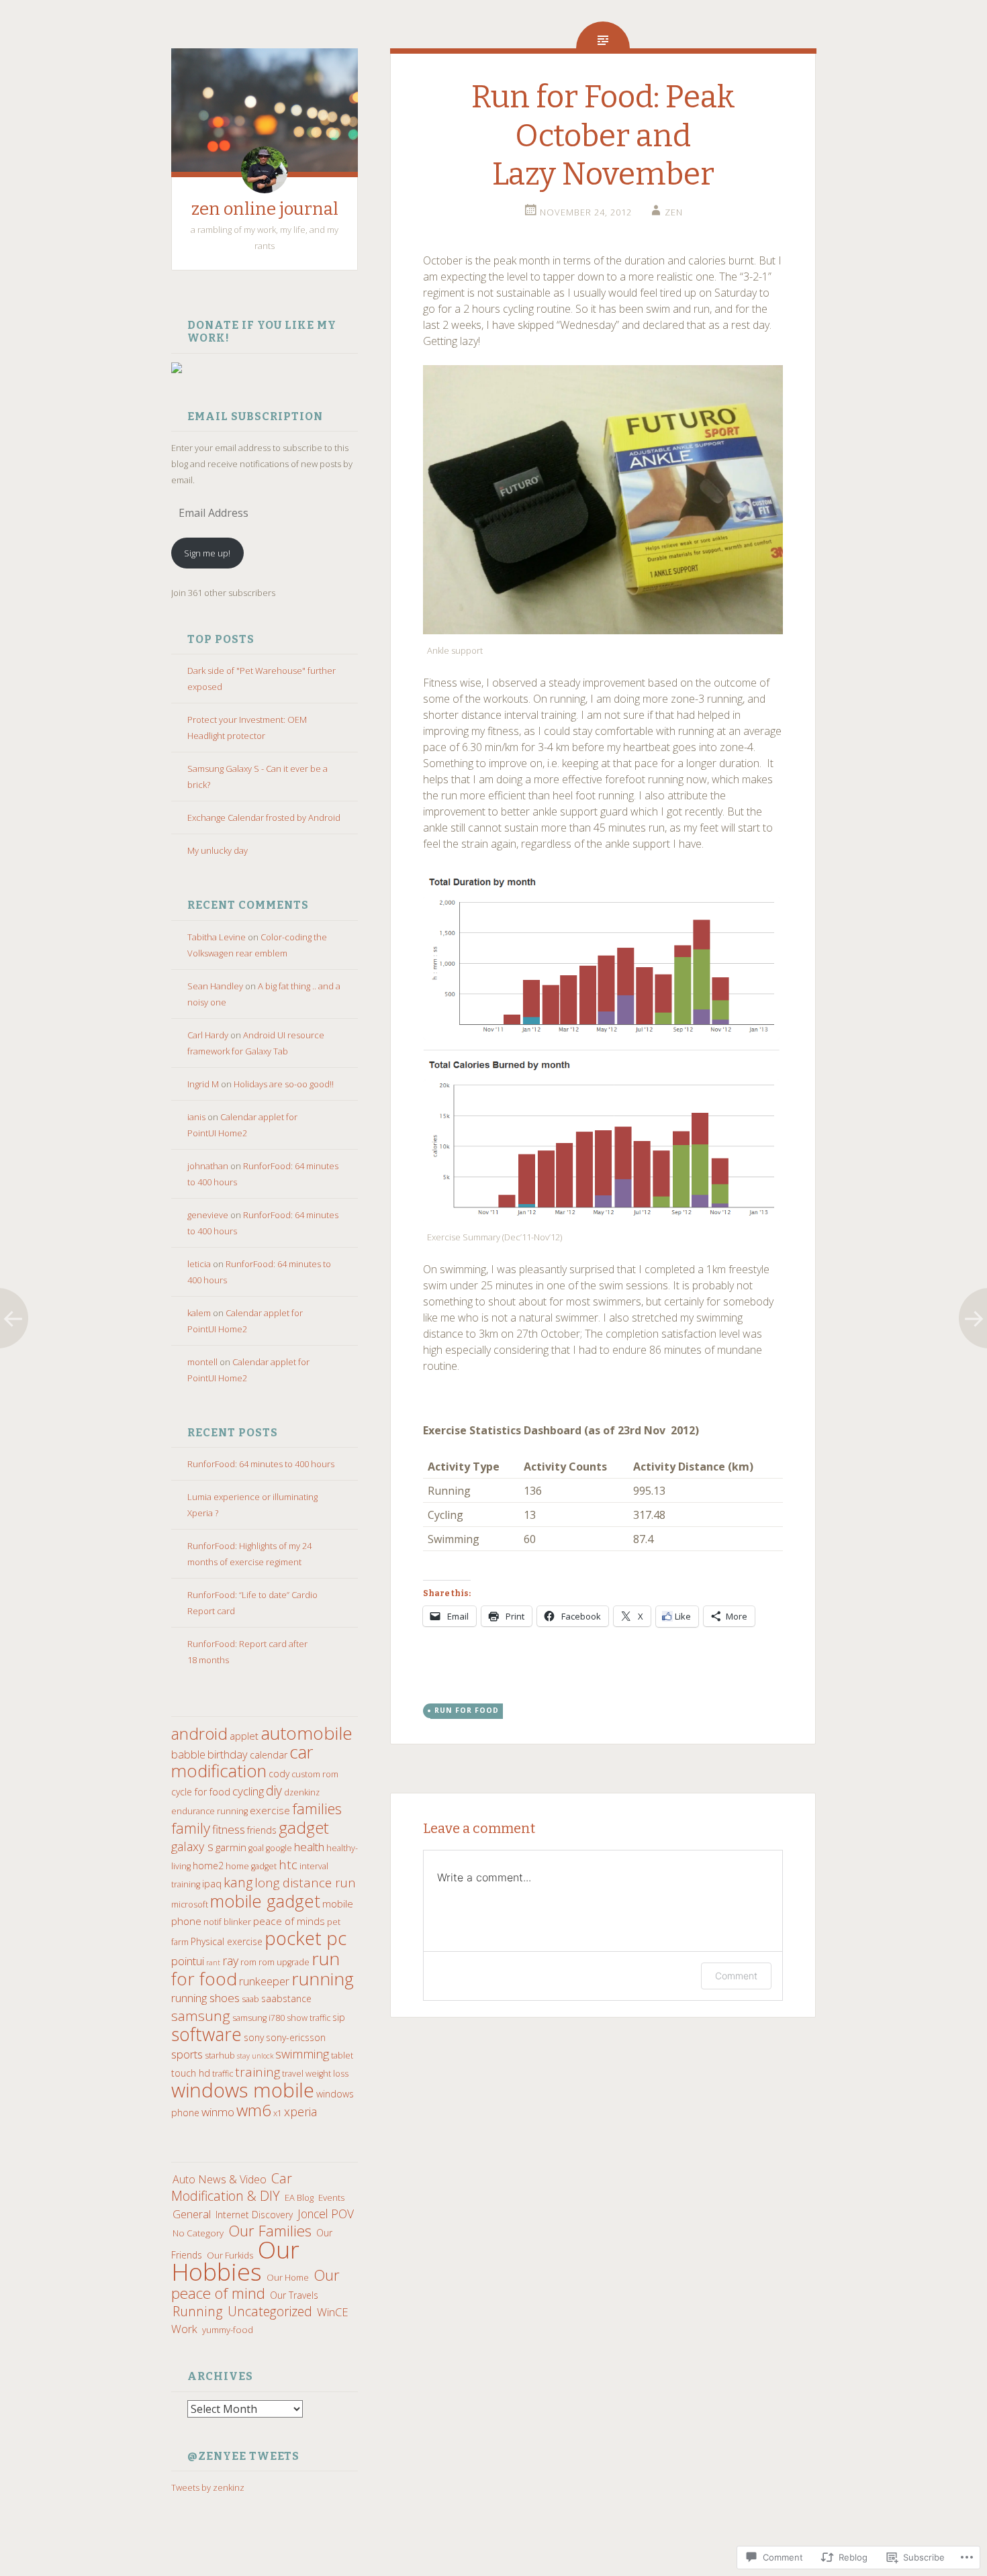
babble (188, 1754)
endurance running (209, 1811)
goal (256, 1848)
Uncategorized (270, 2311)
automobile (307, 1733)
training (257, 2072)
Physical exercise (227, 1941)
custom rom (315, 1774)
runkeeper (264, 1981)
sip (339, 2017)
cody (279, 1774)
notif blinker (227, 1922)
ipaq (212, 1884)
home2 (208, 1866)
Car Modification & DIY (232, 2187)
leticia (199, 1264)
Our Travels (294, 2295)
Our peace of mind (255, 2284)
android (199, 1733)
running (323, 1979)
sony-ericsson (296, 2037)
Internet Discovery (254, 2215)
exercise (270, 1810)
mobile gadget (265, 1901)
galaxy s (192, 1846)
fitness (229, 1829)
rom (248, 1962)
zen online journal (265, 209)
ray (230, 1961)
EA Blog (299, 2197)
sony (254, 2037)
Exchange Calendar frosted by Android (264, 818)
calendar (269, 1755)
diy (274, 1790)
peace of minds (289, 1921)
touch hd (191, 2073)
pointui (188, 1961)
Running (198, 2311)
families (317, 1809)
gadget (304, 1827)
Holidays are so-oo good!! (284, 1084)
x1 (278, 2113)
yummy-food (228, 2330)
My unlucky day (218, 850)
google (279, 1848)
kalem (199, 1313)
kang (238, 1882)
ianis (196, 1117)
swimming (302, 2054)
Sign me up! (207, 553)
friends (262, 1830)
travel (293, 2074)
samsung (201, 2016)
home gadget (251, 1866)
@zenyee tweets (243, 2456)
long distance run (305, 1882)
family (191, 1828)
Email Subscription (255, 416)
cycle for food (201, 1792)
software (206, 2034)
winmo (218, 2112)
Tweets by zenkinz (208, 2487)
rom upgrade (284, 1962)
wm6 (254, 2110)
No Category (198, 2233)
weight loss (327, 2074)
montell (202, 1362)
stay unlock (255, 2056)
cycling (248, 1791)
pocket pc (305, 1938)
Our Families (270, 2231)
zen (674, 212)
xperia (300, 2112)
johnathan (208, 1166)
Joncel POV (326, 2214)
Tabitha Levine (217, 937)
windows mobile (243, 2090)
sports (187, 2054)
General (192, 2214)
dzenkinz (302, 1792)
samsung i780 (258, 2018)
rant (213, 1963)
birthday (228, 1754)
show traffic (309, 2018)
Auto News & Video (220, 2179)
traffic (223, 2074)
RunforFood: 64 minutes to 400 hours (261, 1464)
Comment (736, 1976)
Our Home (288, 2277)
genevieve (208, 1215)
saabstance (286, 1998)
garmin (231, 1847)
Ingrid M (203, 1084)
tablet (342, 2055)
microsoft (190, 1904)
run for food (467, 1710)
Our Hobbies (235, 2260)
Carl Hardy (208, 1035)
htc (288, 1864)
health (309, 1847)
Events (332, 2197)
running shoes (205, 1998)
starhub (220, 2055)
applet (244, 1736)
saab (250, 1999)
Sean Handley (215, 986)
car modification (242, 1762)
